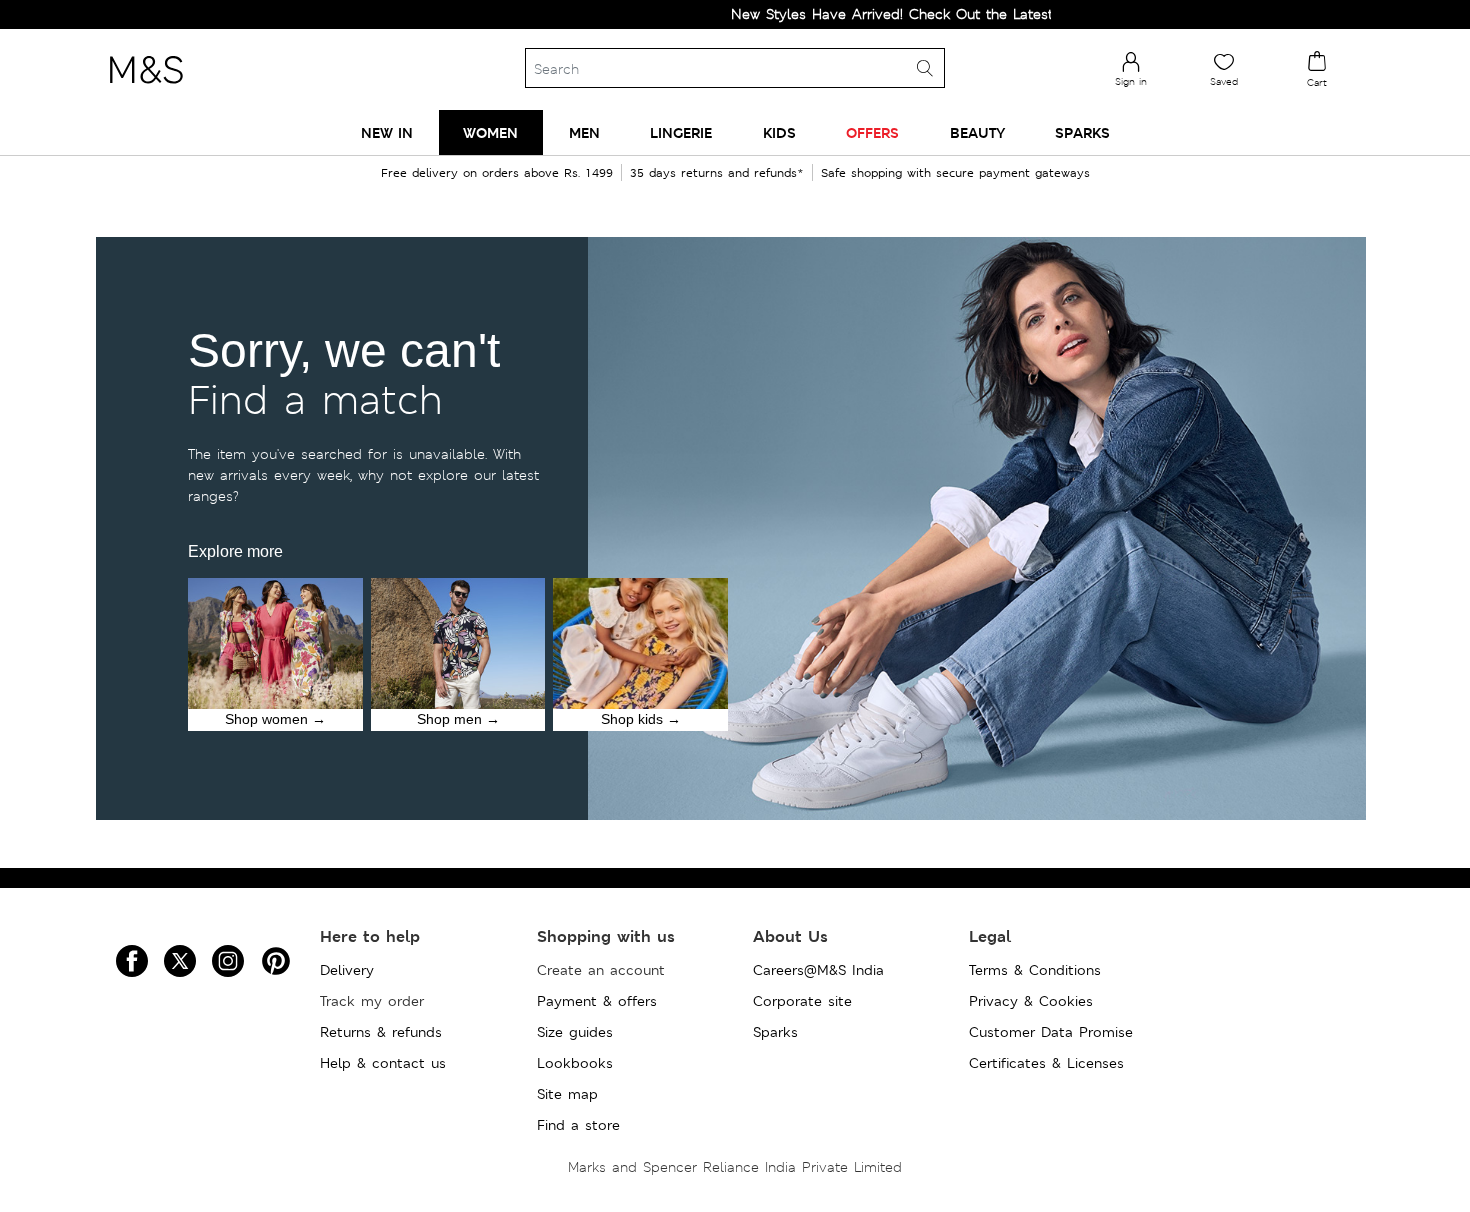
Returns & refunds (381, 1032)
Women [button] (490, 132)
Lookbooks (575, 1063)
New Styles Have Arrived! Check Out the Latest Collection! (894, 14)
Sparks (775, 1032)
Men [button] (584, 132)
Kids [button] (779, 132)
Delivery (347, 970)
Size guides (575, 1032)
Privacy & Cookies (1031, 1001)
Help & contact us (383, 1063)
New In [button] (387, 132)
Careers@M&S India (818, 970)
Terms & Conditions (1035, 970)
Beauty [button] (977, 132)
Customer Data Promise (1051, 1032)
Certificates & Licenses (1046, 1063)
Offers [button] (872, 132)
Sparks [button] (1082, 132)
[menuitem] (387, 132)
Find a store (578, 1125)
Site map (567, 1094)
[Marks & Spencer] (146, 89)
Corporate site (802, 1001)
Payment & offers (597, 1001)
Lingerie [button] (681, 132)
